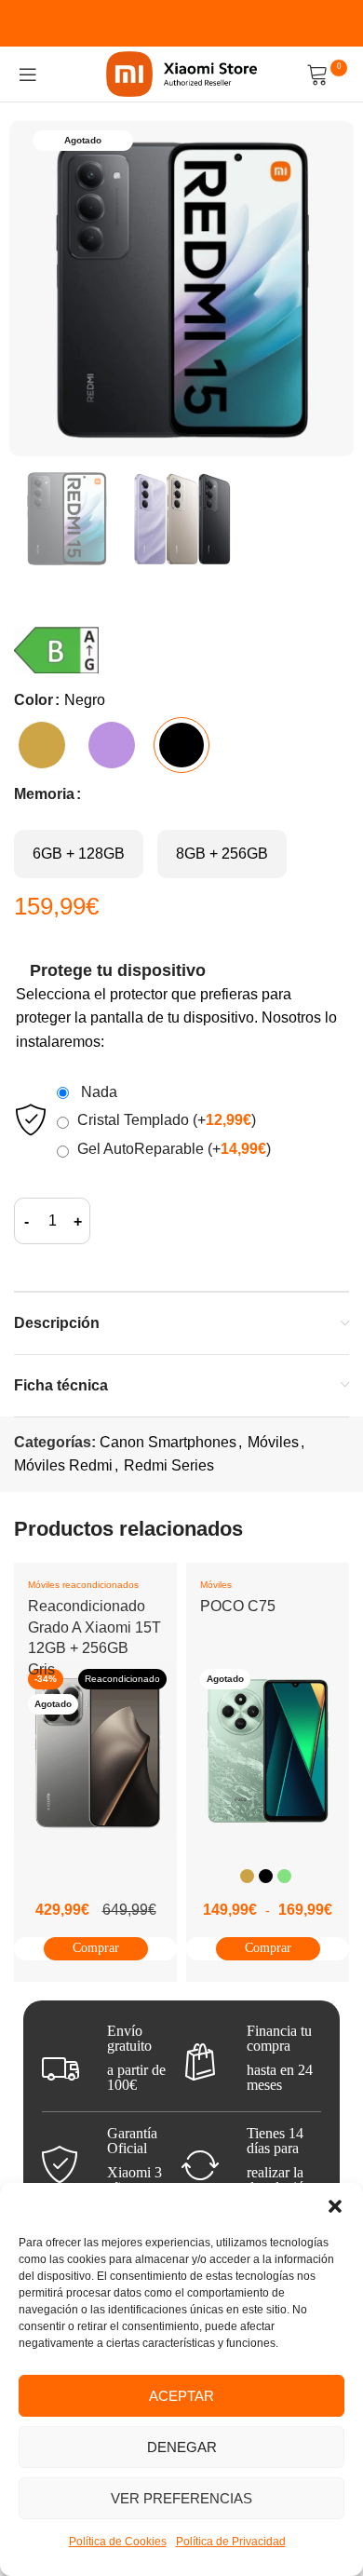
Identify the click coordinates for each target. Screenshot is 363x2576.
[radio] (42, 745)
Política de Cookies (118, 2542)
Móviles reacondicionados (83, 1585)
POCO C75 (238, 1606)
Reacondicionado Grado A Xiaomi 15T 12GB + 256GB (94, 1627)
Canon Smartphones (168, 1442)
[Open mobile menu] (28, 75)
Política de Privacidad (231, 2542)
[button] (335, 2206)
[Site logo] (182, 73)
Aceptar (181, 2396)
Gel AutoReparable (174, 1149)
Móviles (273, 1442)
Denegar (182, 2447)
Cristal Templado (167, 1120)
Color (34, 700)
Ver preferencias (181, 2498)
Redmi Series (169, 1465)
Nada (95, 1092)
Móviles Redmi (63, 1465)
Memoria (44, 794)
